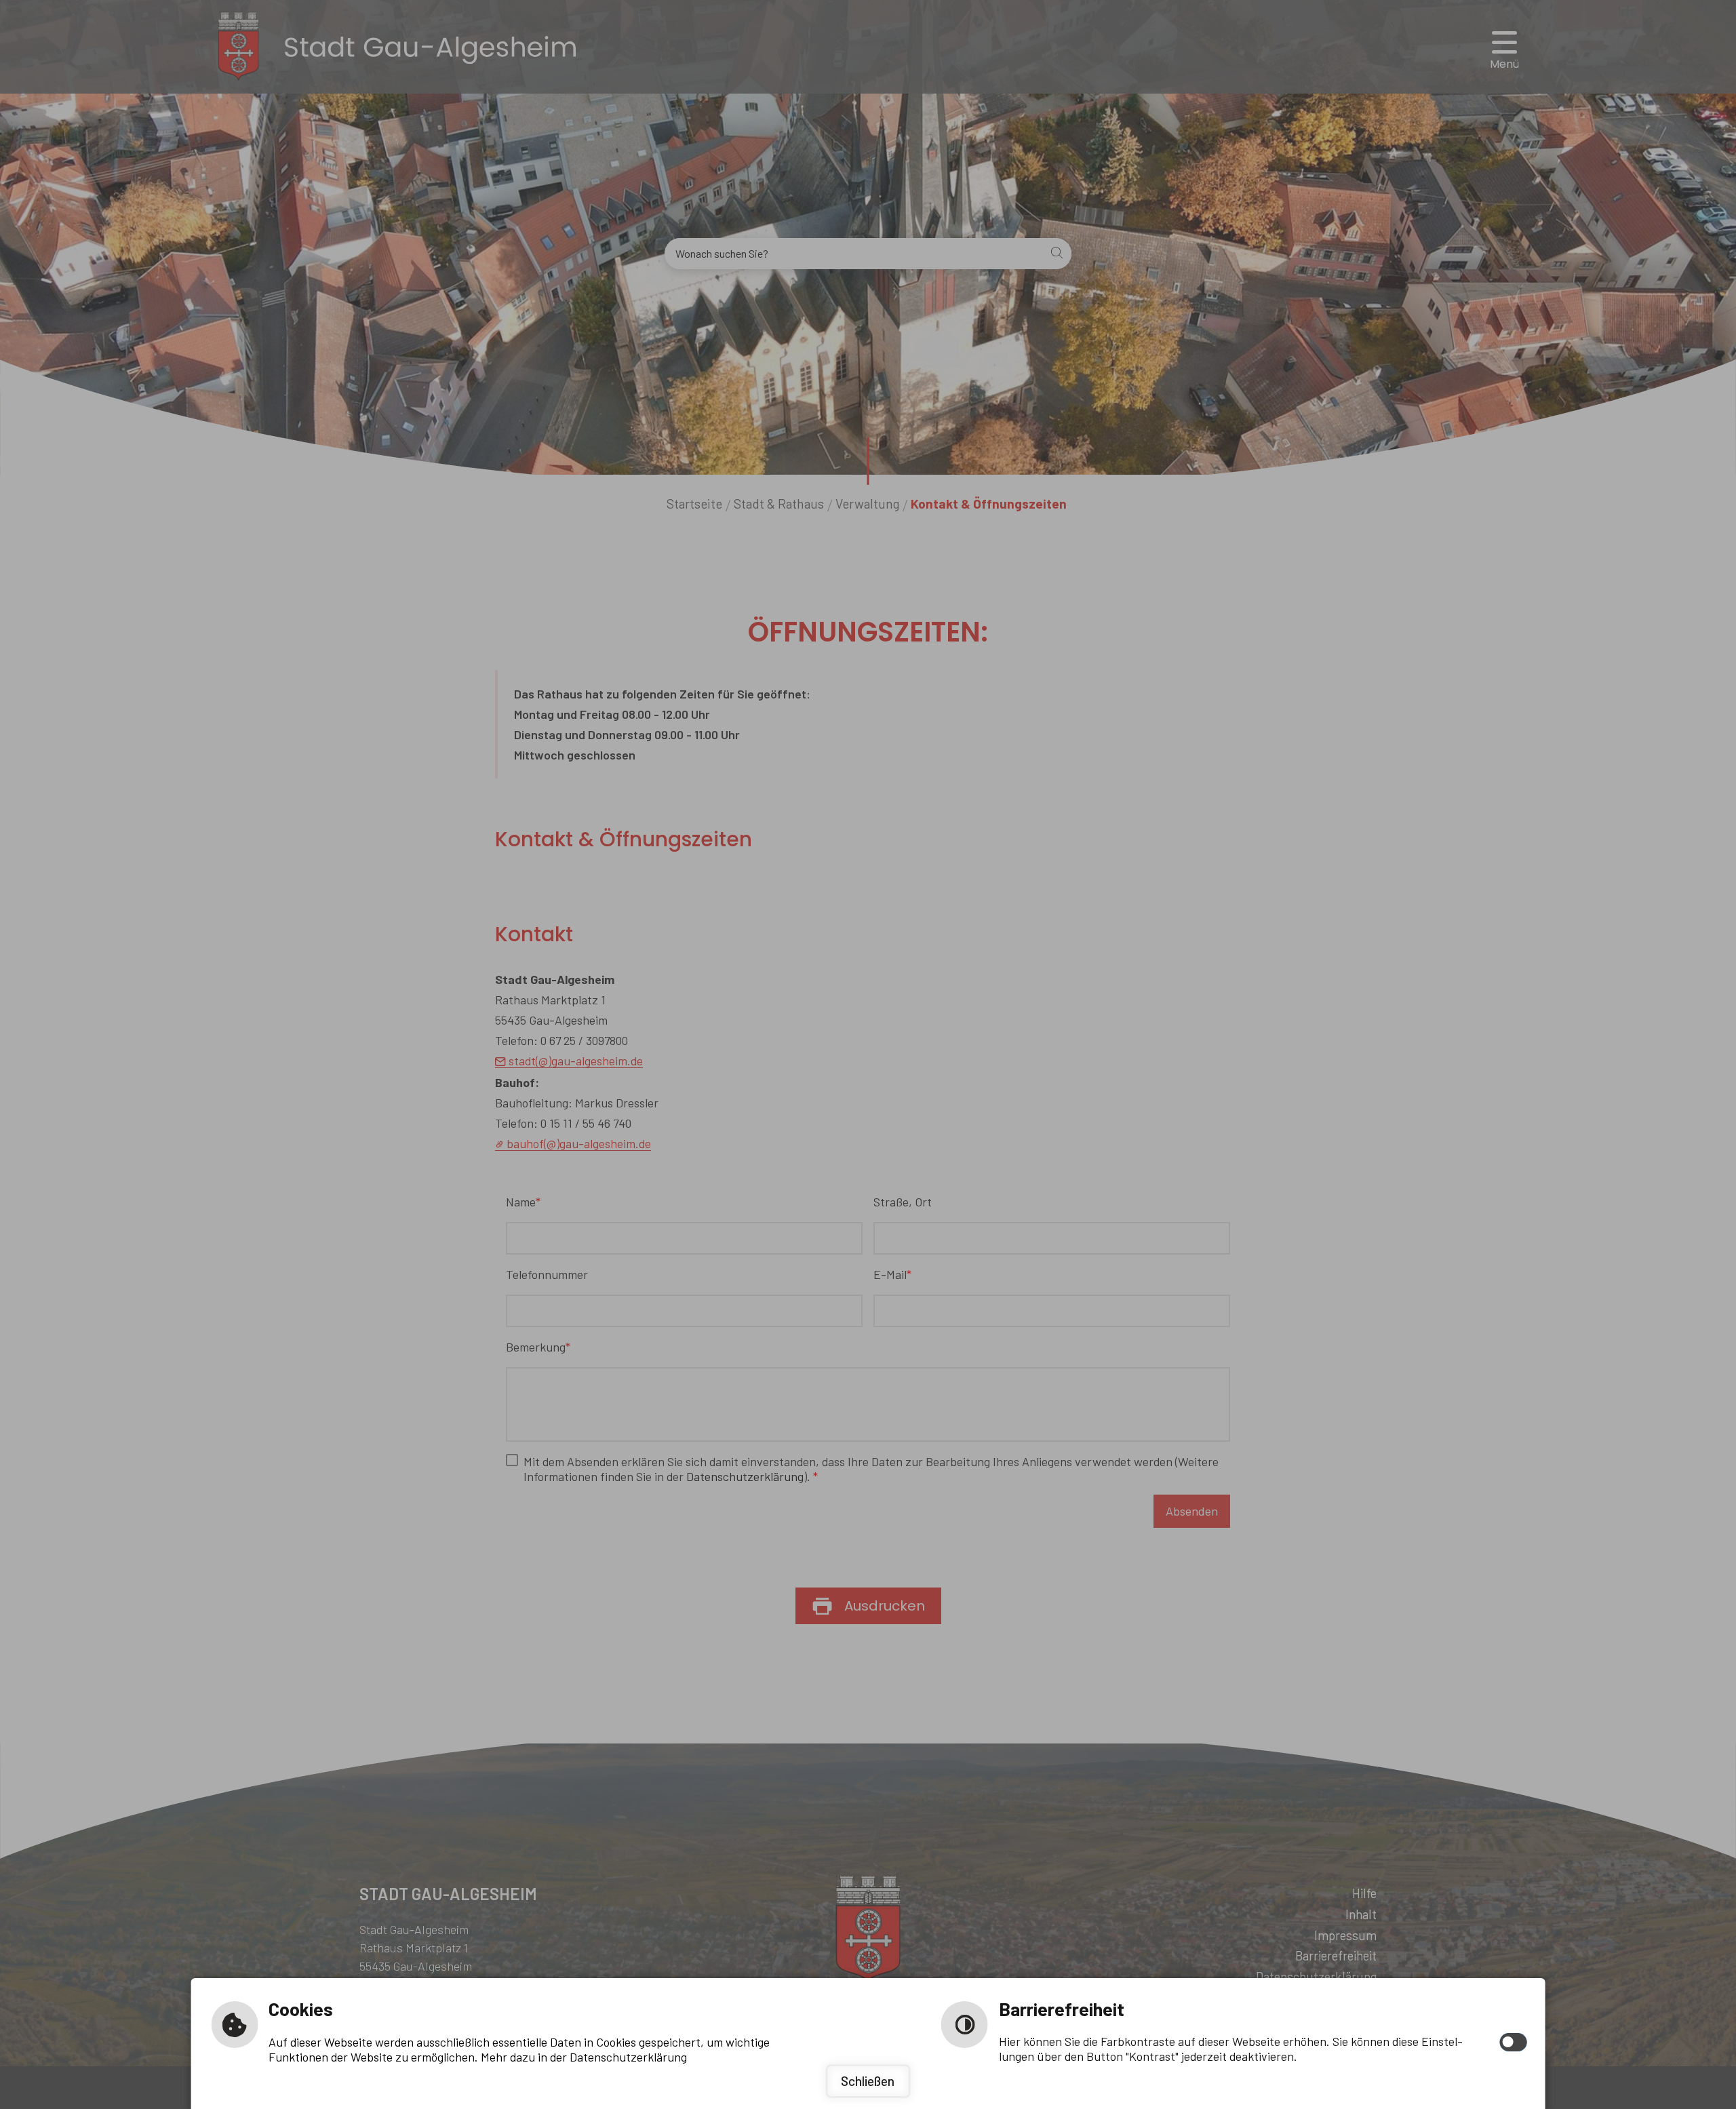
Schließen (868, 2081)
